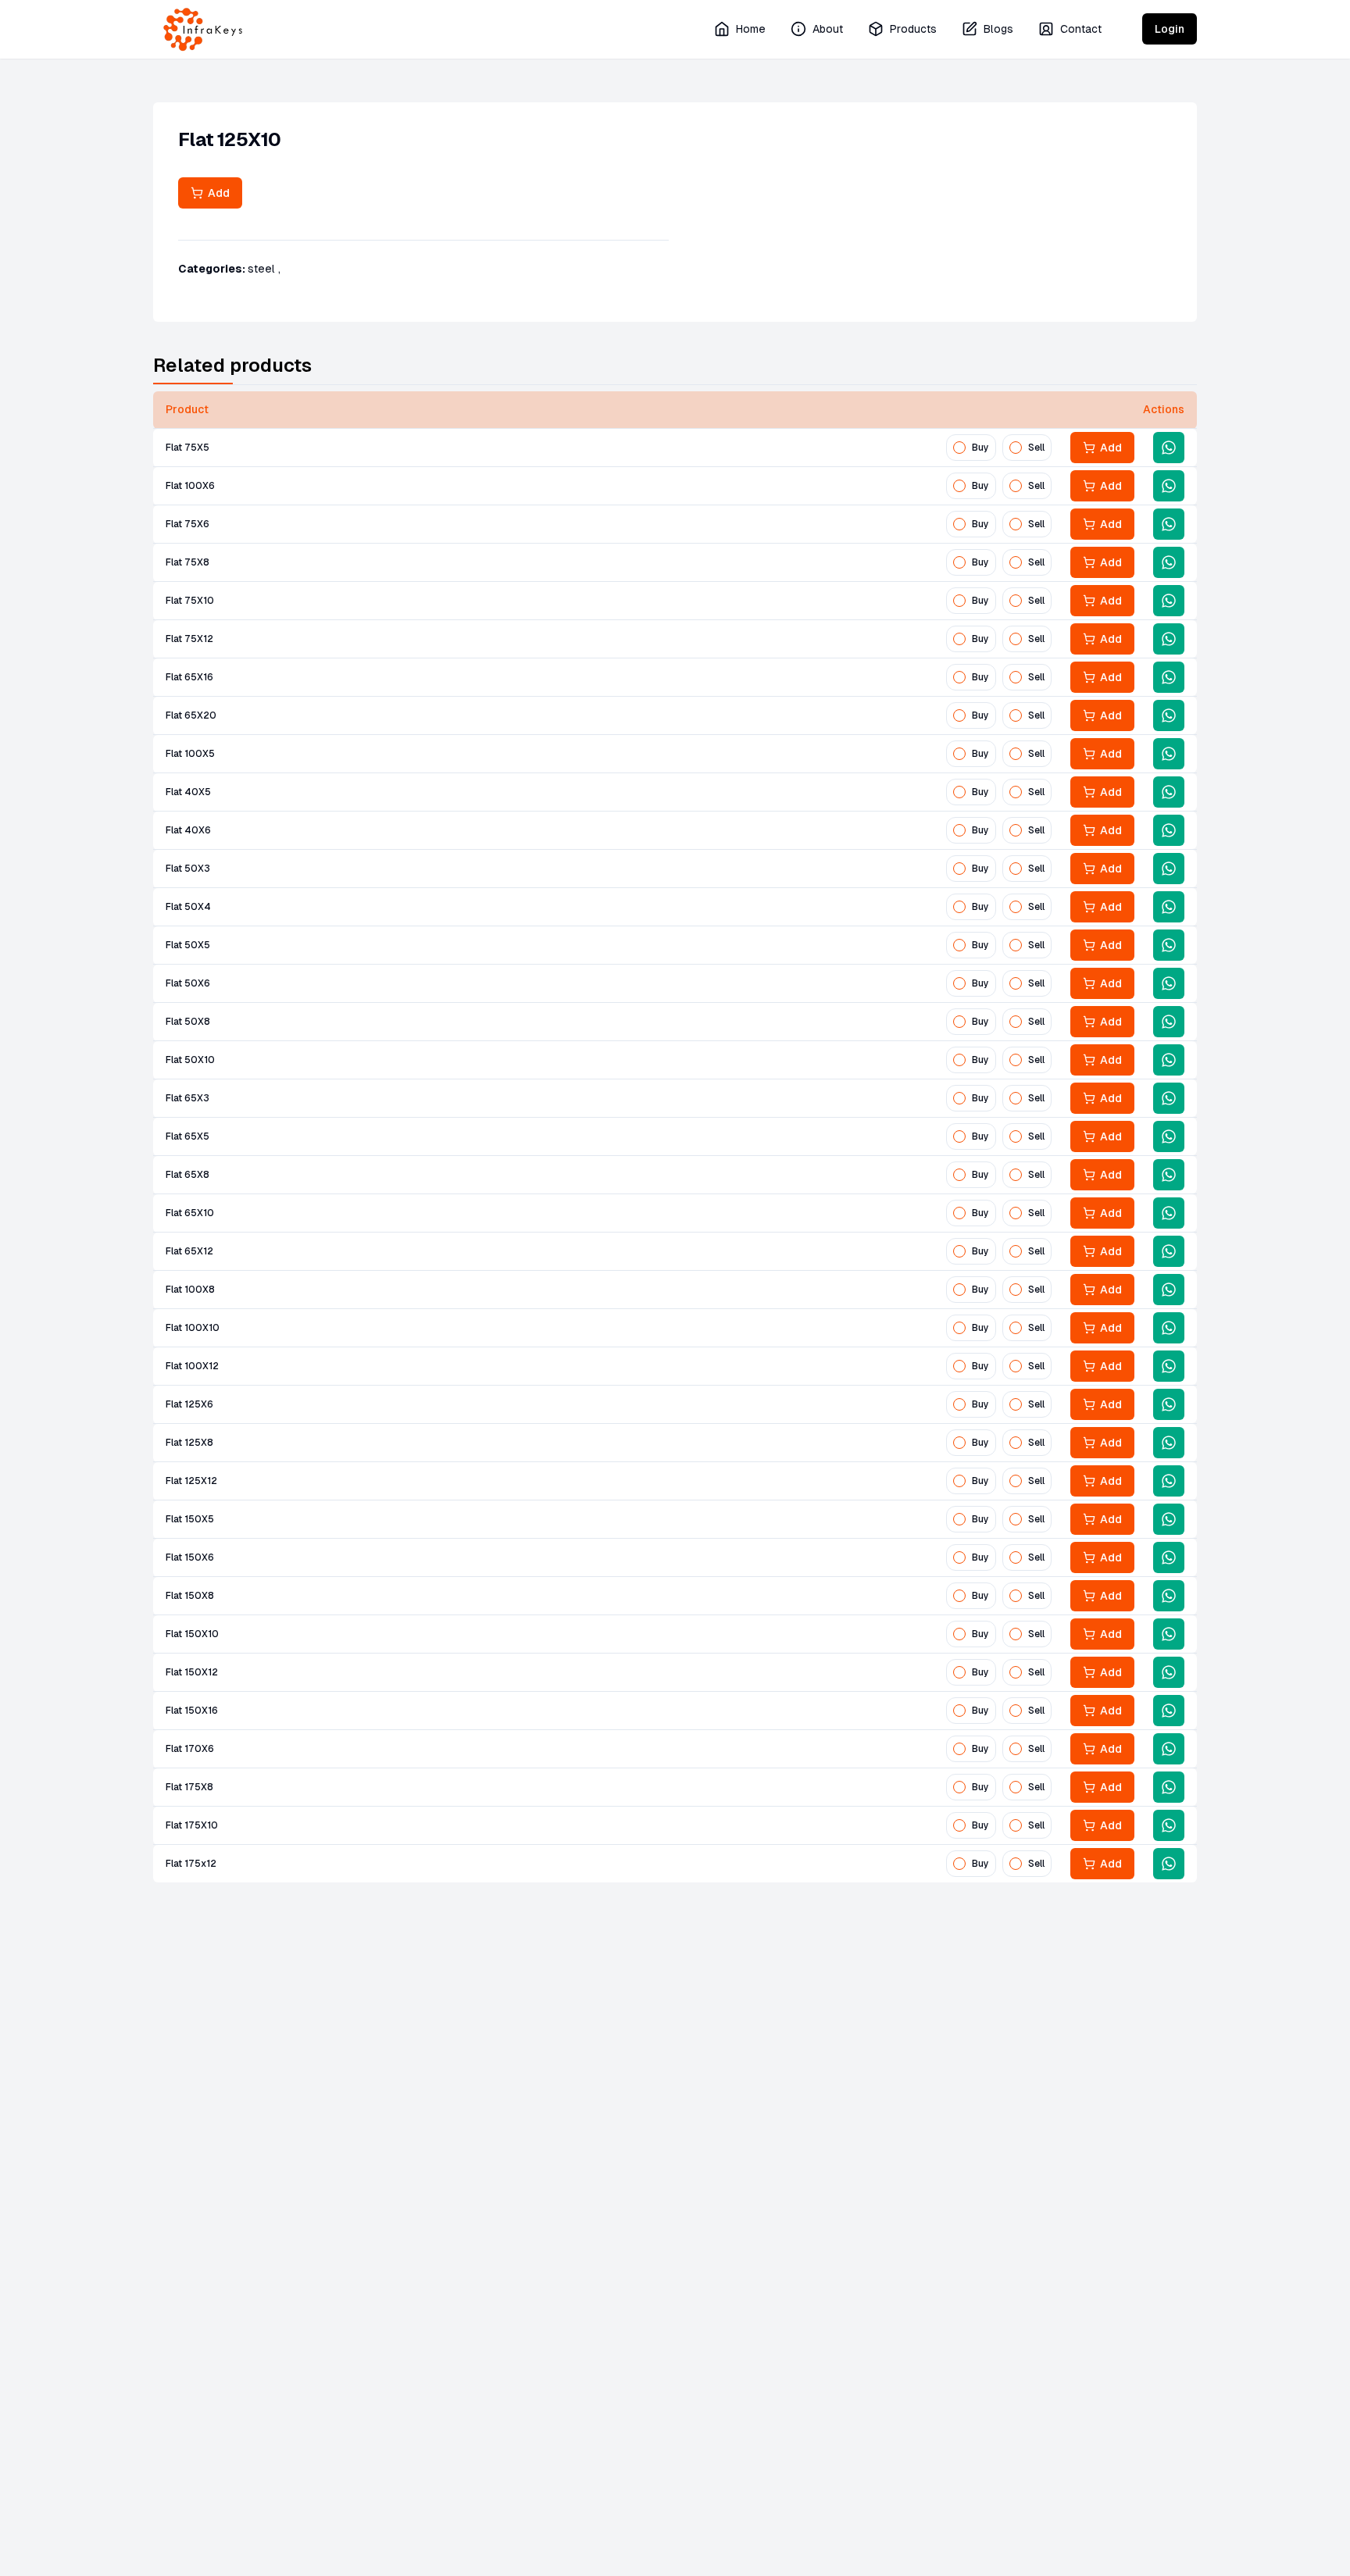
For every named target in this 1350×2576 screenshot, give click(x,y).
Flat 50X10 (190, 1060)
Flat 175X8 (189, 1787)
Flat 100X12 (192, 1366)
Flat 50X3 (188, 869)
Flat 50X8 (188, 1022)
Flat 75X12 (189, 639)
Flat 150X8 (190, 1596)
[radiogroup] (999, 448)
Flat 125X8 (189, 1443)
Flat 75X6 (187, 524)
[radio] (959, 448)
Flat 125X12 (191, 1481)
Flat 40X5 (188, 792)
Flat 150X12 (192, 1672)
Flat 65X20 (191, 715)
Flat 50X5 (188, 945)
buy (980, 448)
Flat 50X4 (188, 907)
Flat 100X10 (193, 1328)
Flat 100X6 (190, 486)
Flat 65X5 (187, 1136)
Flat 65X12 (189, 1251)
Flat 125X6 (189, 1404)
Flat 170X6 (190, 1749)
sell (1036, 448)
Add (216, 193)
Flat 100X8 (190, 1290)
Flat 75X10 (190, 601)
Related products (232, 365)
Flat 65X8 (187, 1175)
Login (1170, 29)
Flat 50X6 (188, 983)
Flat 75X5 (187, 448)
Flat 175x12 (191, 1864)
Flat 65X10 (190, 1213)
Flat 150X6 (190, 1557)
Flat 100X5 (190, 754)
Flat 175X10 (192, 1825)
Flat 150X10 (192, 1634)
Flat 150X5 (190, 1519)
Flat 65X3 (187, 1098)
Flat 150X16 (192, 1711)
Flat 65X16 (189, 677)
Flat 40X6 (188, 830)
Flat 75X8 (187, 562)
